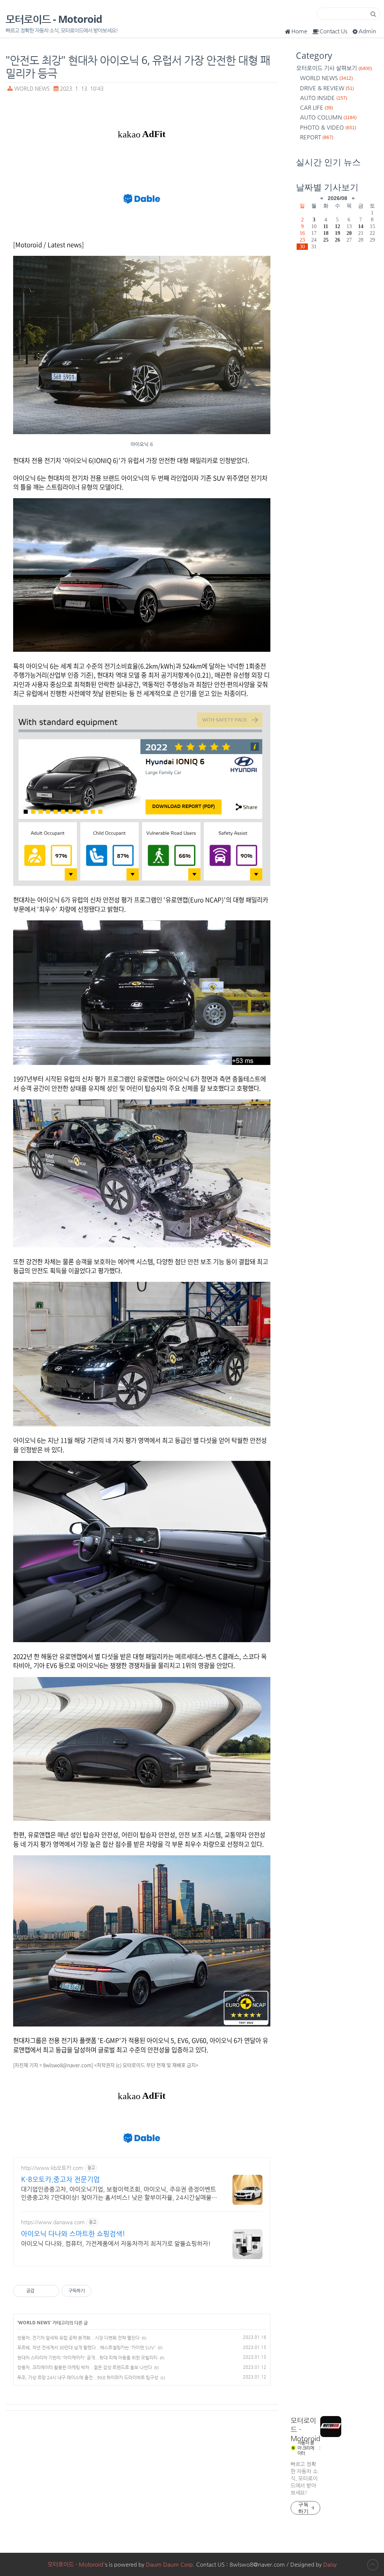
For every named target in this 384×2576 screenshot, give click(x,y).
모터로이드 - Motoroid (54, 19)
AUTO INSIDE (324, 98)
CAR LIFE (316, 107)
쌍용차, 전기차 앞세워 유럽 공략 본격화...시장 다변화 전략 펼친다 (78, 2338)
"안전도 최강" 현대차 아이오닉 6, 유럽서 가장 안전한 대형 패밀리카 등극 (138, 66)
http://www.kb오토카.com (52, 2168)
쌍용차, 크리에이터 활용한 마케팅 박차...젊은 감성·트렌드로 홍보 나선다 (85, 2367)
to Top (373, 2565)
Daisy (330, 2564)
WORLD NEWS (32, 89)
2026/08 (337, 198)
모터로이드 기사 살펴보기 (334, 68)
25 (326, 240)
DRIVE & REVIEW (327, 88)
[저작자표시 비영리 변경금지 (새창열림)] (102, 2291)
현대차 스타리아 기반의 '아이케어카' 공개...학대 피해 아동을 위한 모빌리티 (87, 2358)
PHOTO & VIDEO (328, 127)
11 (326, 226)
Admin (367, 31)
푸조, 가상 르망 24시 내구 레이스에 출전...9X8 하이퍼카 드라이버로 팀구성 (88, 2377)
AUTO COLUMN (328, 117)
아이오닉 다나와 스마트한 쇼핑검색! (73, 2233)
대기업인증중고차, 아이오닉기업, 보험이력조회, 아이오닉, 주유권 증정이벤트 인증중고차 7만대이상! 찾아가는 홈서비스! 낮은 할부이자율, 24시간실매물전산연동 (119, 2194)
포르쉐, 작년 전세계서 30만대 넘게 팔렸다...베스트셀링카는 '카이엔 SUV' (86, 2348)
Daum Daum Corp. (170, 2564)
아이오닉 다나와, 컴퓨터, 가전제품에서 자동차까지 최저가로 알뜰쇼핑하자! (116, 2244)
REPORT (317, 137)
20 (349, 233)
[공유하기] (41, 2291)
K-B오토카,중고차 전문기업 (60, 2179)
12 (337, 226)
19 (337, 233)
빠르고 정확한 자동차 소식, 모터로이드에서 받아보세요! (304, 2478)
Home (299, 31)
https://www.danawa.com (53, 2222)
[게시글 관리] (51, 2291)
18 (326, 233)
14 (361, 226)
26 (337, 240)
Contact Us (333, 31)
